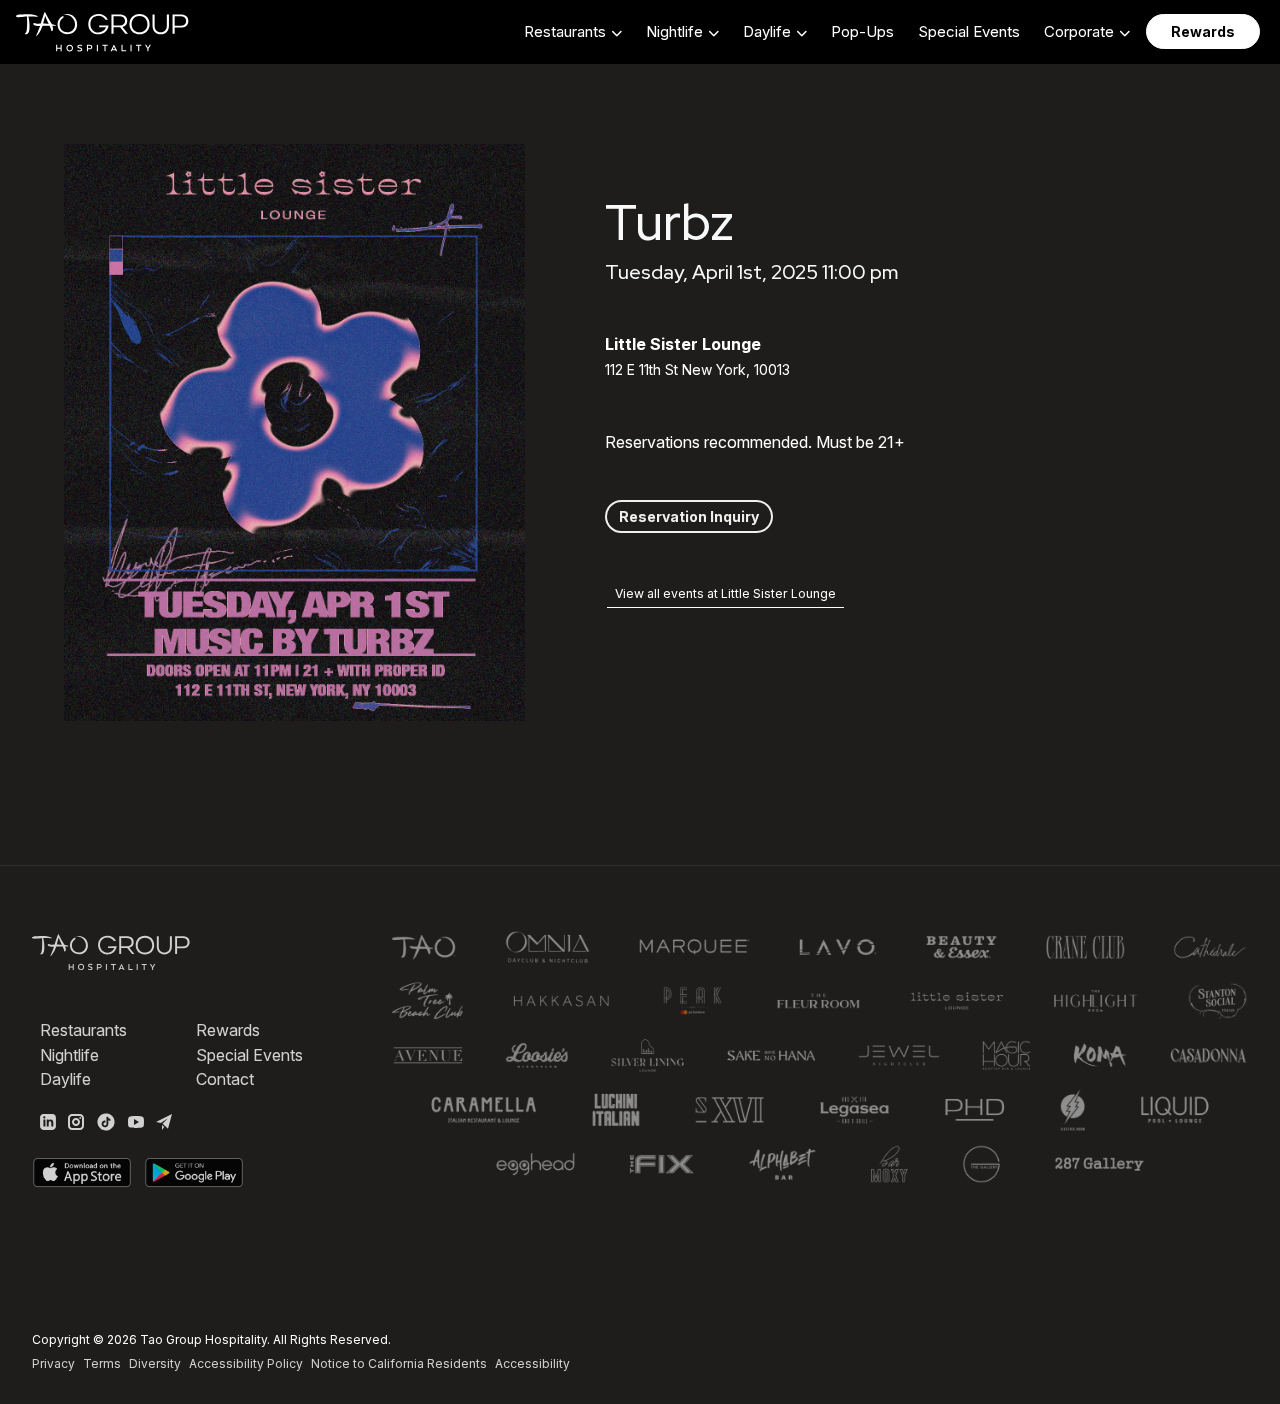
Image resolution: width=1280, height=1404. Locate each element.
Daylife (65, 1079)
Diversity (155, 1363)
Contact (225, 1079)
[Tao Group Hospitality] (103, 32)
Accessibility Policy (246, 1363)
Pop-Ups (862, 31)
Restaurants (83, 1030)
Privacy (53, 1363)
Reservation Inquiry (689, 516)
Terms (102, 1363)
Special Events (969, 31)
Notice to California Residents (399, 1363)
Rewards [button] (1203, 31)
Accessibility (532, 1363)
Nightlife (69, 1055)
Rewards (228, 1030)
